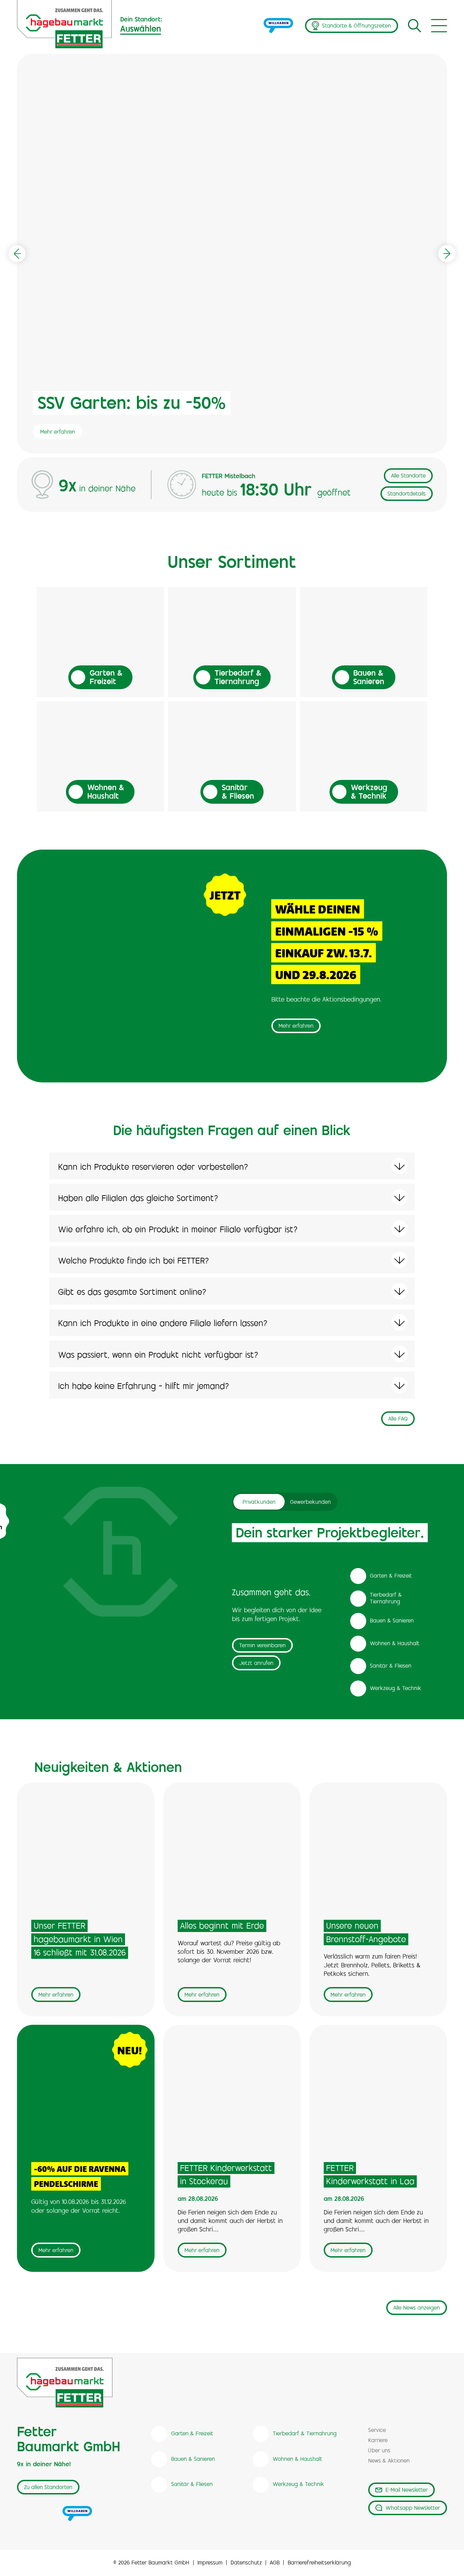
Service (377, 2431)
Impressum (210, 2563)
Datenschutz (246, 2563)
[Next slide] (447, 254)
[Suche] (414, 25)
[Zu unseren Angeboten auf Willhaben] (279, 26)
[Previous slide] (17, 254)
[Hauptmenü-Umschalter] (439, 26)
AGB (275, 2563)
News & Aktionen (389, 2461)
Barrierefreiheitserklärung (319, 2563)
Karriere (378, 2441)
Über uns (379, 2451)
